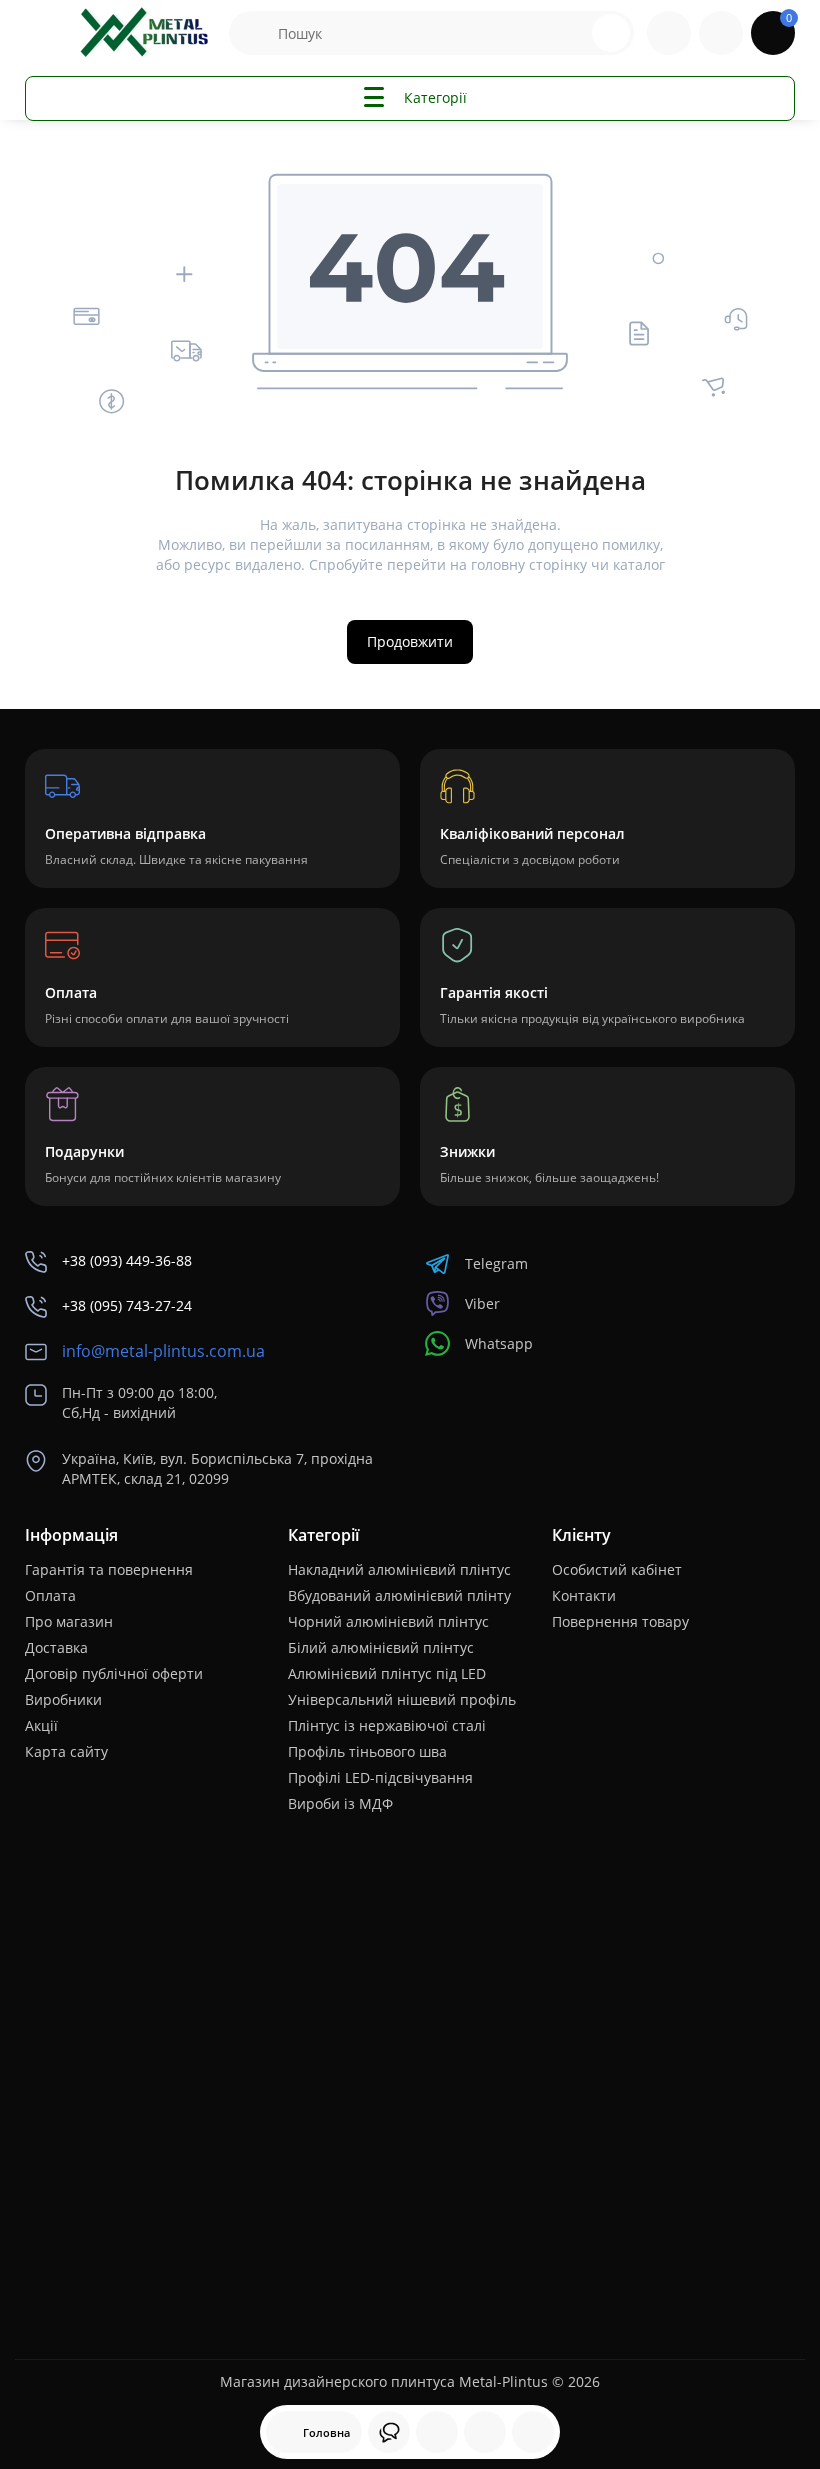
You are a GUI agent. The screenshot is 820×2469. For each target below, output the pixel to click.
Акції (41, 1725)
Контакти (584, 1595)
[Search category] (254, 33)
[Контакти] (669, 33)
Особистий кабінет (617, 1569)
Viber (482, 1303)
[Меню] (47, 33)
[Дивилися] (389, 2432)
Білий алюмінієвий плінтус (381, 1647)
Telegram (496, 1263)
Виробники (63, 1699)
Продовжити (410, 641)
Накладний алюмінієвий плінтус (399, 1569)
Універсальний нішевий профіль (402, 1699)
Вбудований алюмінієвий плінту (399, 1595)
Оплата (50, 1595)
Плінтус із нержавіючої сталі (387, 1725)
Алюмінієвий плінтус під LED (387, 1673)
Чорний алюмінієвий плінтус (388, 1621)
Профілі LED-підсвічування (380, 1777)
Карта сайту (66, 1751)
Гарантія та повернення (109, 1569)
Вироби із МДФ (340, 1803)
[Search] (574, 33)
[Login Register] (721, 33)
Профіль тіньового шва (367, 1751)
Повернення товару (620, 1621)
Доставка (56, 1647)
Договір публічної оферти (114, 1673)
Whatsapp (499, 1343)
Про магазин (69, 1621)
